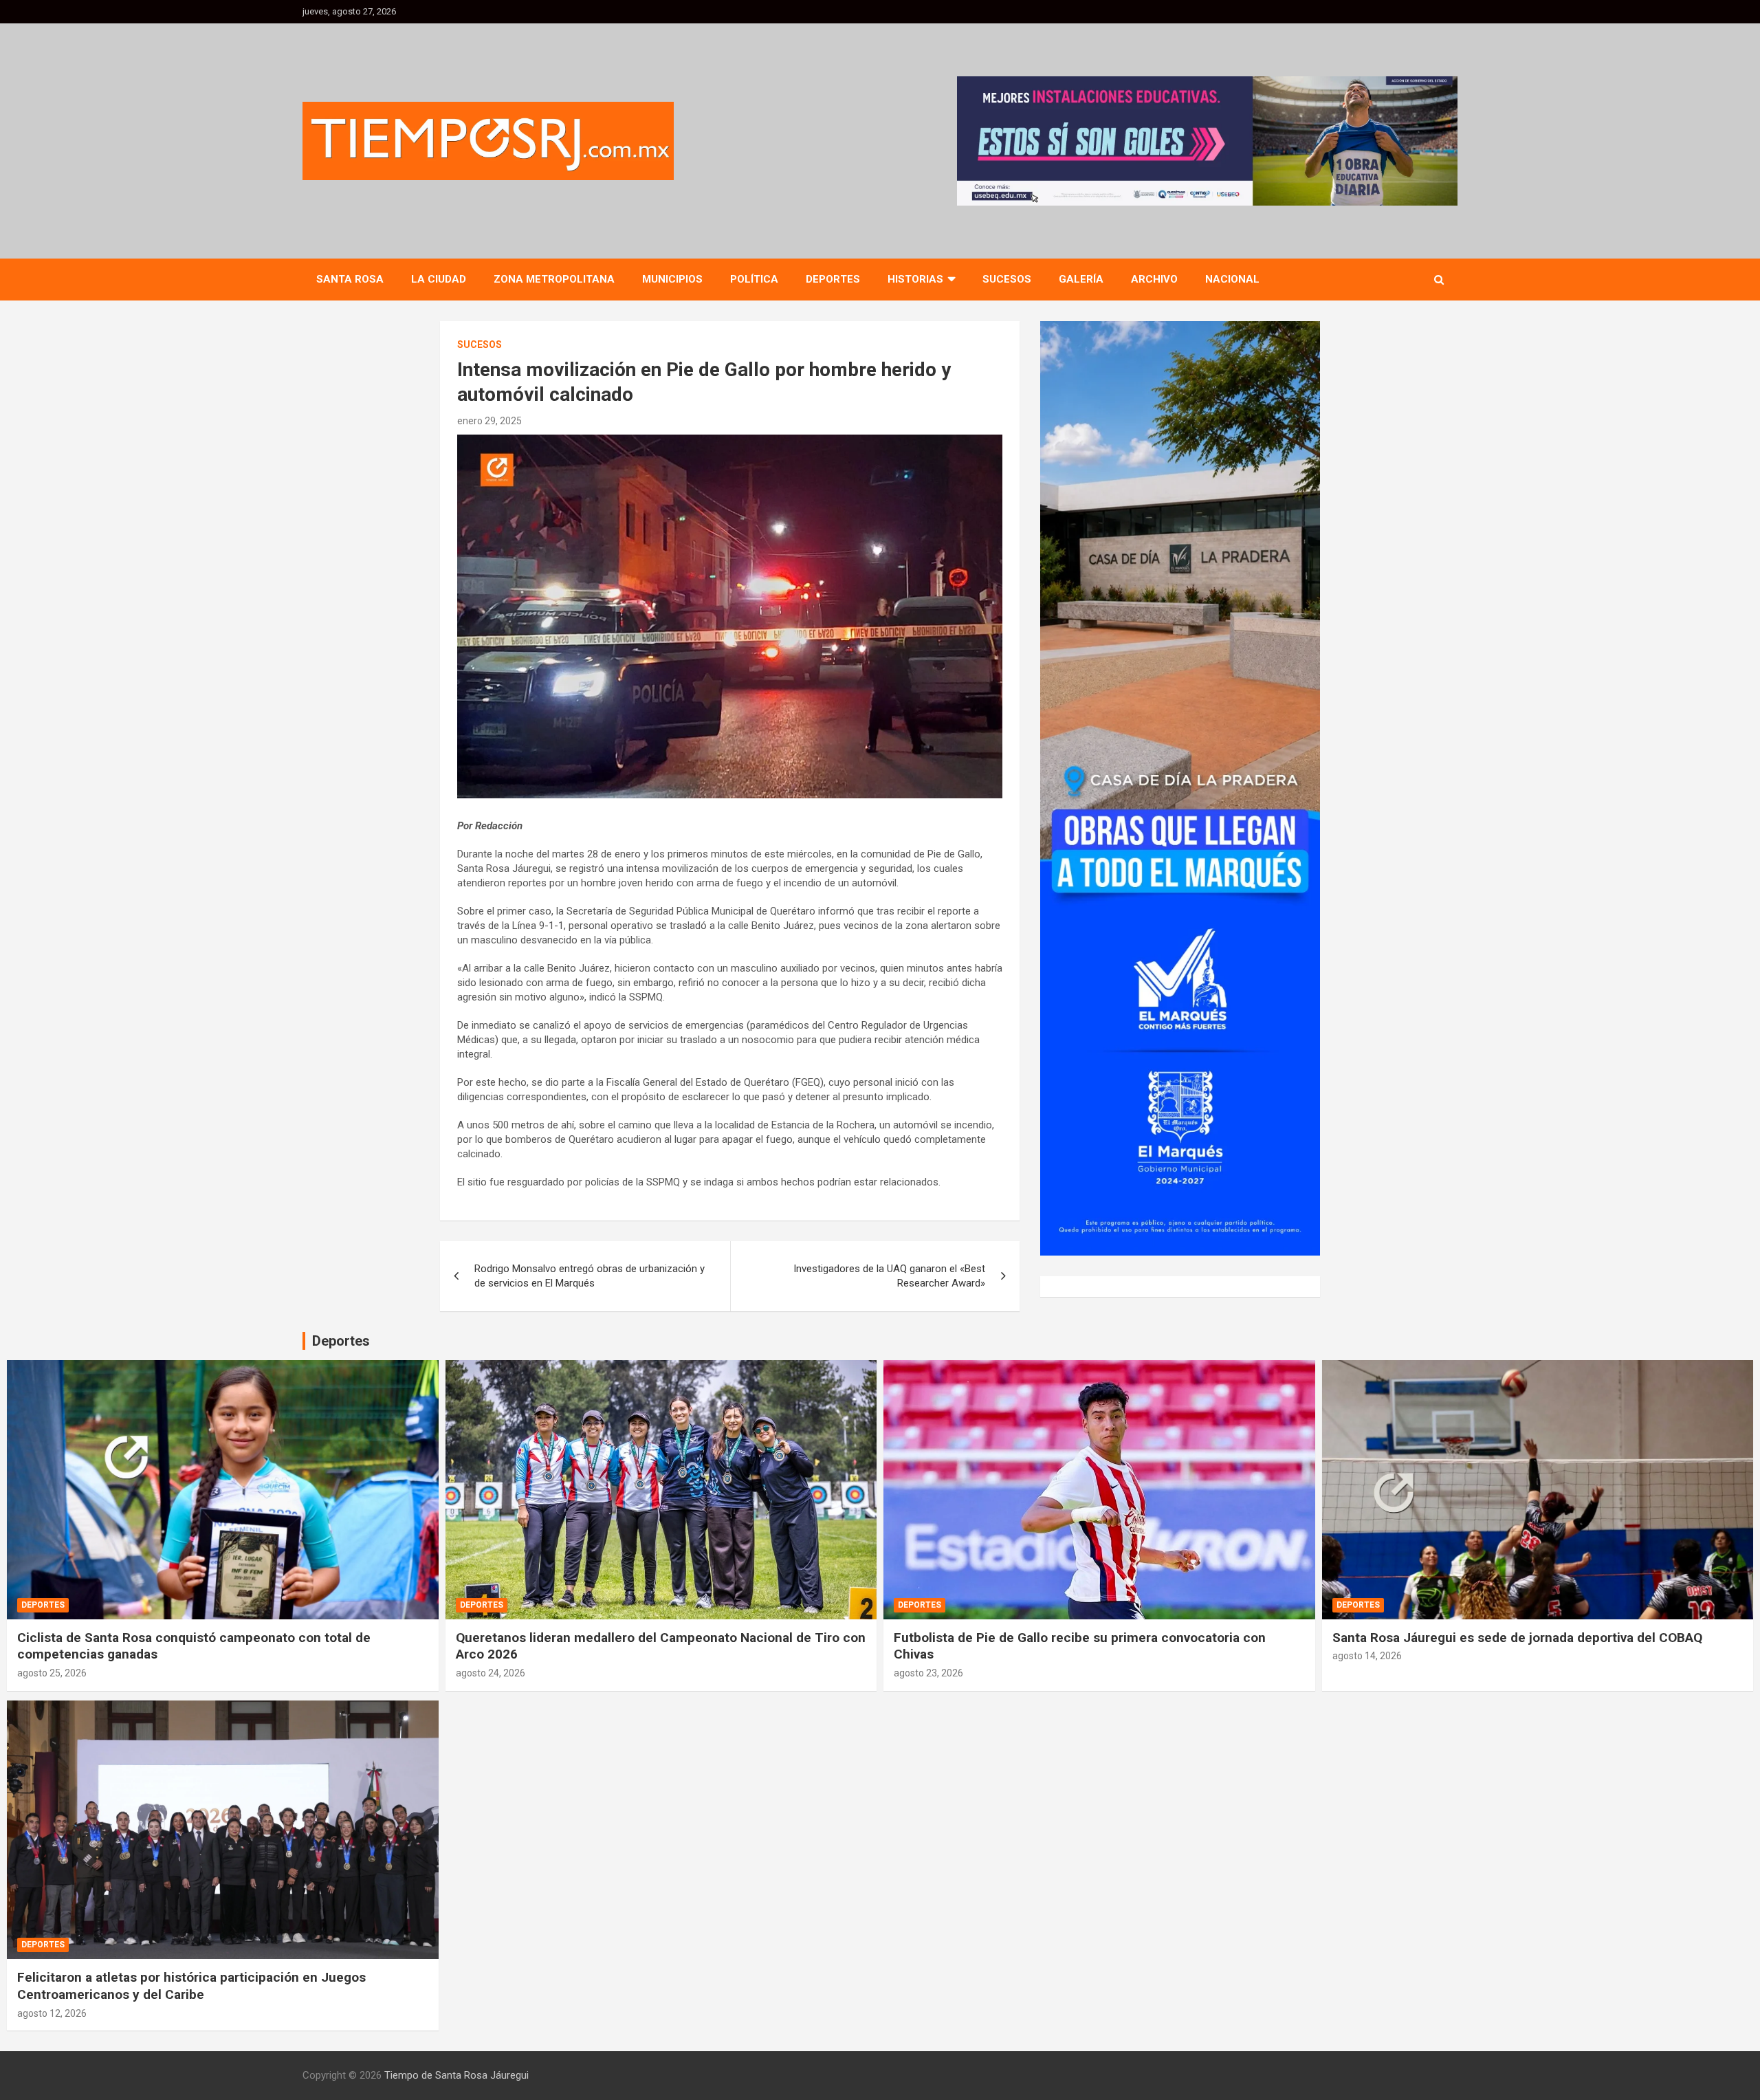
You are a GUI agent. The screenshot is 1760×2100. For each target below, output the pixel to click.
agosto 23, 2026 (928, 1673)
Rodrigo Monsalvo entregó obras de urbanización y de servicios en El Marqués (590, 1276)
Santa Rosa (350, 279)
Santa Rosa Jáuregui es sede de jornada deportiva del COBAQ (1517, 1638)
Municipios (672, 279)
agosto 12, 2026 (52, 2013)
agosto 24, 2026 (491, 1673)
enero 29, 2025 (489, 421)
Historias (915, 279)
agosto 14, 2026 (1367, 1656)
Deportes (833, 279)
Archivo (1154, 279)
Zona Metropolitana (554, 279)
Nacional (1232, 279)
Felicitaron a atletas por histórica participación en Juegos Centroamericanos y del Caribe (191, 1986)
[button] (1207, 141)
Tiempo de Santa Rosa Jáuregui (456, 2075)
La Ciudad (439, 279)
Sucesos (1007, 279)
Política (754, 279)
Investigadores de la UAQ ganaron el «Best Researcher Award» (889, 1276)
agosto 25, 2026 (52, 1673)
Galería (1081, 279)
